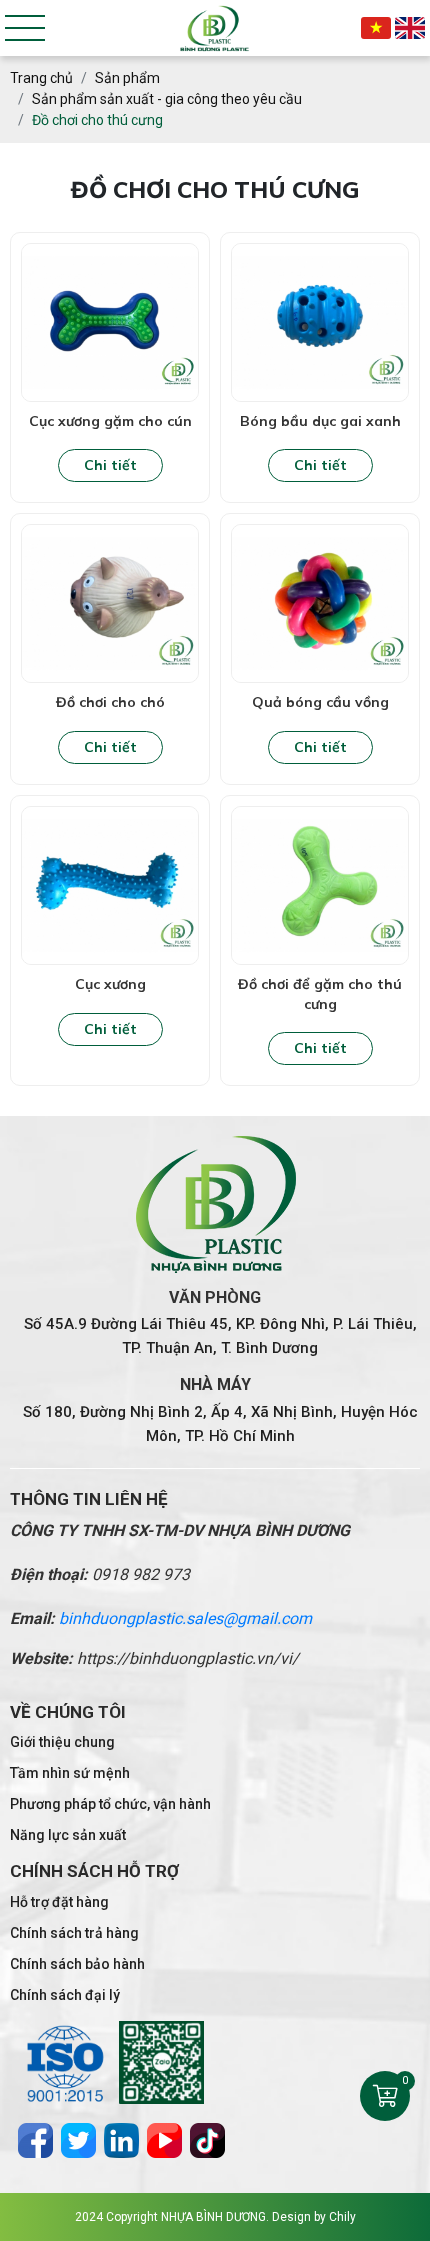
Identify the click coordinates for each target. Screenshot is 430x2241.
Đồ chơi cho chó (110, 702)
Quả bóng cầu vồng (320, 702)
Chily (342, 2217)
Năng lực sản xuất (68, 1835)
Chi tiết (110, 465)
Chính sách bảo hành (77, 1964)
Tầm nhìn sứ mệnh (70, 1773)
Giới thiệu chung (62, 1742)
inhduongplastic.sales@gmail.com (190, 1618)
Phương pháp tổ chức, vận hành (110, 1804)
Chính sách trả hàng (74, 1933)
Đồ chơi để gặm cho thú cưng (320, 994)
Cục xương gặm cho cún (110, 421)
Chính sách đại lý (65, 1995)
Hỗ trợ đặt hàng (59, 1902)
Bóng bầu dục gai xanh (320, 421)
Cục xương (110, 984)
